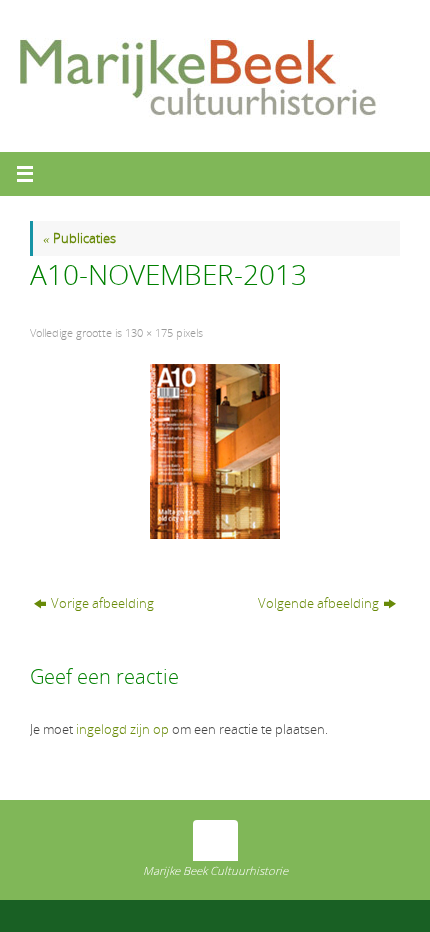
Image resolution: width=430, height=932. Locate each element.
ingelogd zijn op (122, 729)
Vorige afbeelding (102, 603)
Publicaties (79, 238)
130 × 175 (149, 332)
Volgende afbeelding (318, 603)
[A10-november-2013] (215, 451)
